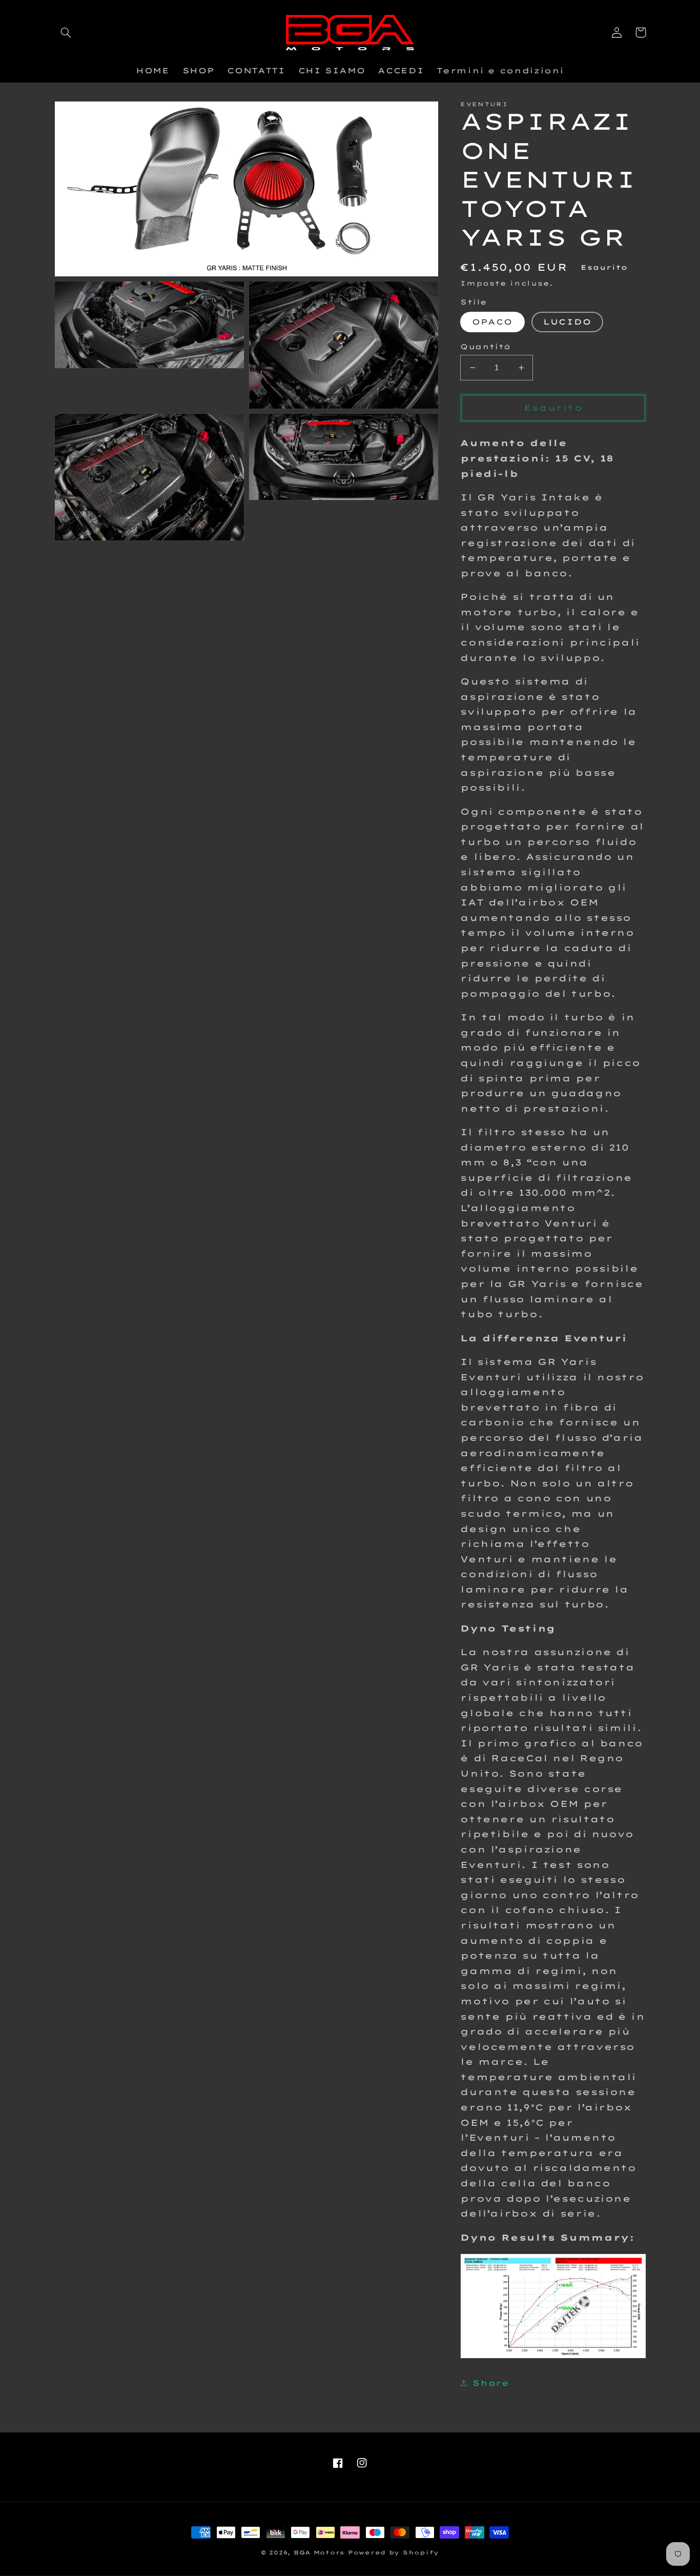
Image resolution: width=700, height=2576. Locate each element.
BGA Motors (319, 2552)
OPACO (492, 322)
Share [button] (491, 2383)
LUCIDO (567, 322)
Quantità (485, 346)
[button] (66, 32)
